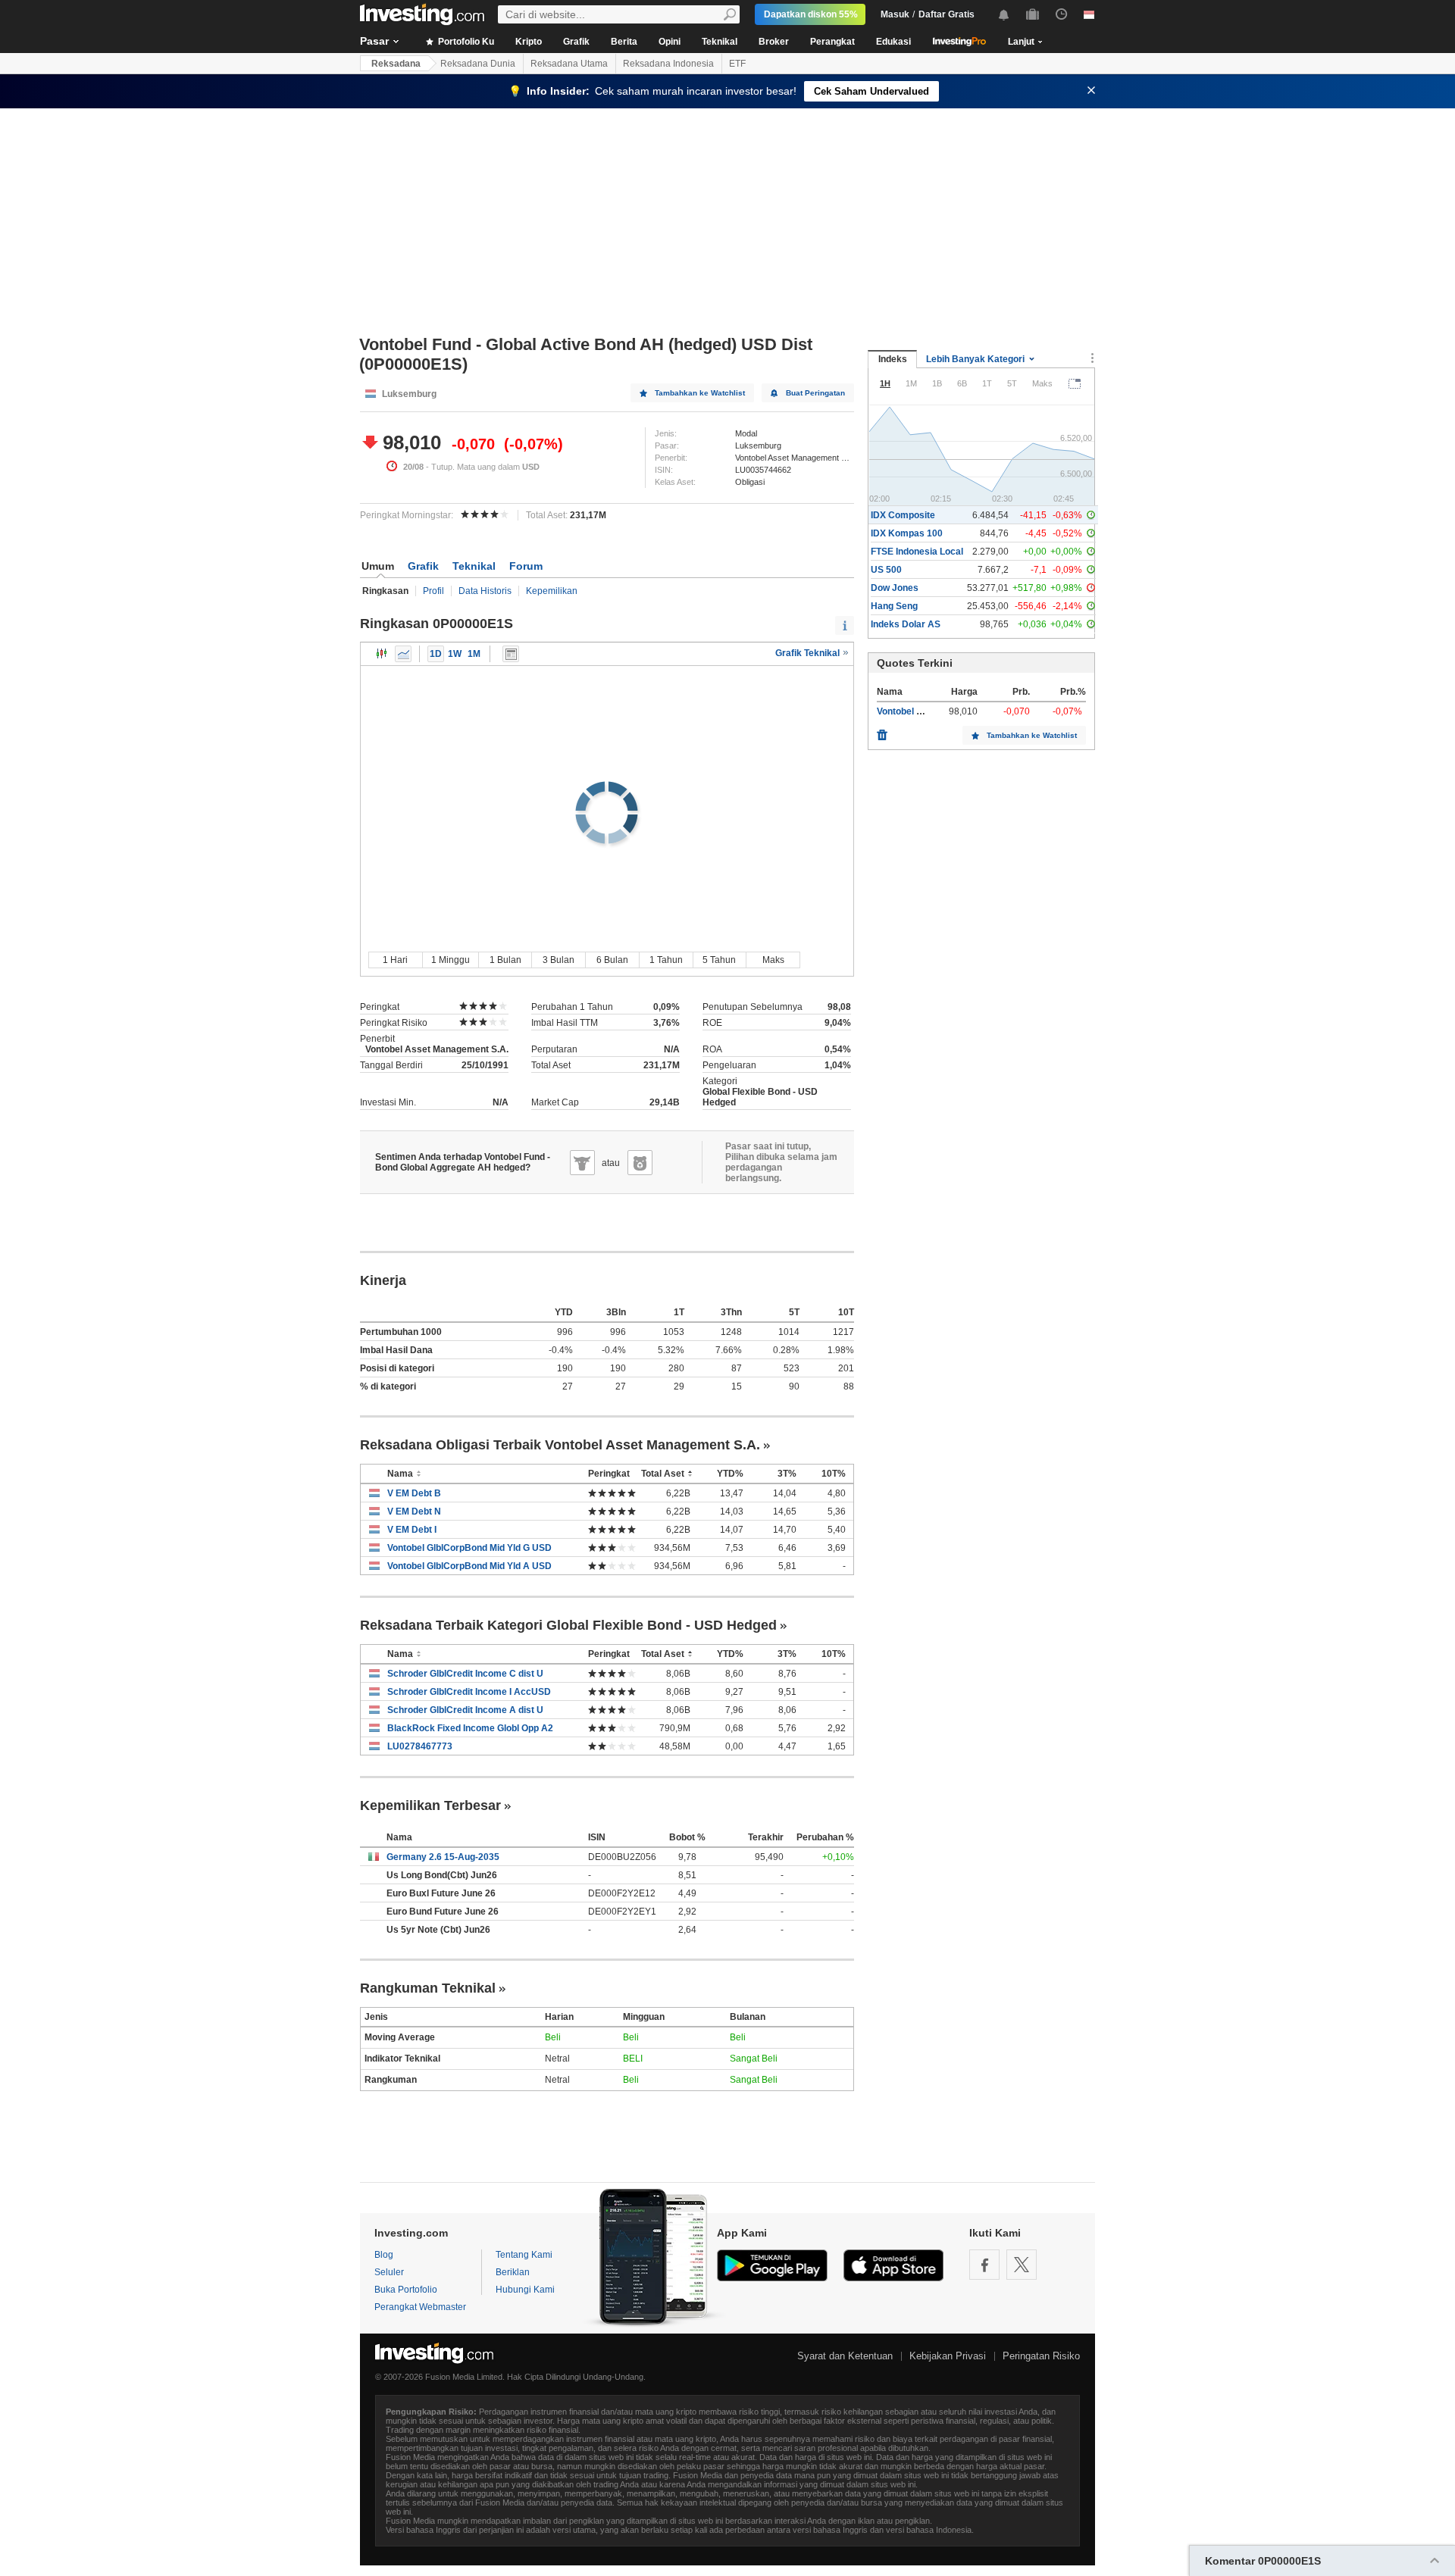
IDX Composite (903, 515)
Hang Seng (894, 606)
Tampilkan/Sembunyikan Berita (511, 654)
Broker (774, 42)
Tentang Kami (524, 2255)
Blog (384, 2255)
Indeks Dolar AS (906, 624)
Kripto (529, 42)
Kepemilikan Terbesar (430, 1805)
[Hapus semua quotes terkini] (882, 731)
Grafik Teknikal (809, 653)
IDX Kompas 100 (907, 533)
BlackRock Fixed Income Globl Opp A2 (470, 1728)
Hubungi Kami (525, 2290)
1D (436, 654)
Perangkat (832, 42)
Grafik (576, 42)
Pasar (374, 41)
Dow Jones (895, 588)
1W (455, 654)
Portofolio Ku (465, 42)
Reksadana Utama (569, 64)
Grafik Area (403, 654)
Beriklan (513, 2272)
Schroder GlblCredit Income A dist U (465, 1710)
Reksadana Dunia (478, 64)
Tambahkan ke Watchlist (700, 393)
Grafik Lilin (382, 654)
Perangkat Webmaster (420, 2307)
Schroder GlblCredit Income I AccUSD (469, 1692)
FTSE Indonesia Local (917, 552)
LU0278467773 (420, 1746)
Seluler (389, 2272)
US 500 (886, 570)
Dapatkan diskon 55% (811, 14)
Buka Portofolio (406, 2290)
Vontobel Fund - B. (915, 711)
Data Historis (485, 591)
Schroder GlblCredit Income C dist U (465, 1674)
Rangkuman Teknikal (428, 1988)
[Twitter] (1022, 2265)
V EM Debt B (414, 1493)
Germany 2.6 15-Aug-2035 (443, 1857)
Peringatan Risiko (1041, 2356)
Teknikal (720, 42)
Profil (433, 591)
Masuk (895, 14)
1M (474, 654)
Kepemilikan (552, 591)
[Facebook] (984, 2265)
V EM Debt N (414, 1512)
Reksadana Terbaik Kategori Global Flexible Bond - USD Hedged (568, 1625)
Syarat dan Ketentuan (845, 2356)
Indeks (893, 359)
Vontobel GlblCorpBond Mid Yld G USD (469, 1548)
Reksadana (396, 64)
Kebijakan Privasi (948, 2356)
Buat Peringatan (815, 393)
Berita (624, 42)
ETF (737, 64)
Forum (526, 566)
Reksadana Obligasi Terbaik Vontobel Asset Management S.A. (560, 1445)
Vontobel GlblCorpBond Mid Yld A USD (469, 1566)
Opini (670, 42)
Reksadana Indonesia (668, 64)
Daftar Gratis (947, 14)
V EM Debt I (412, 1530)
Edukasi (893, 42)
